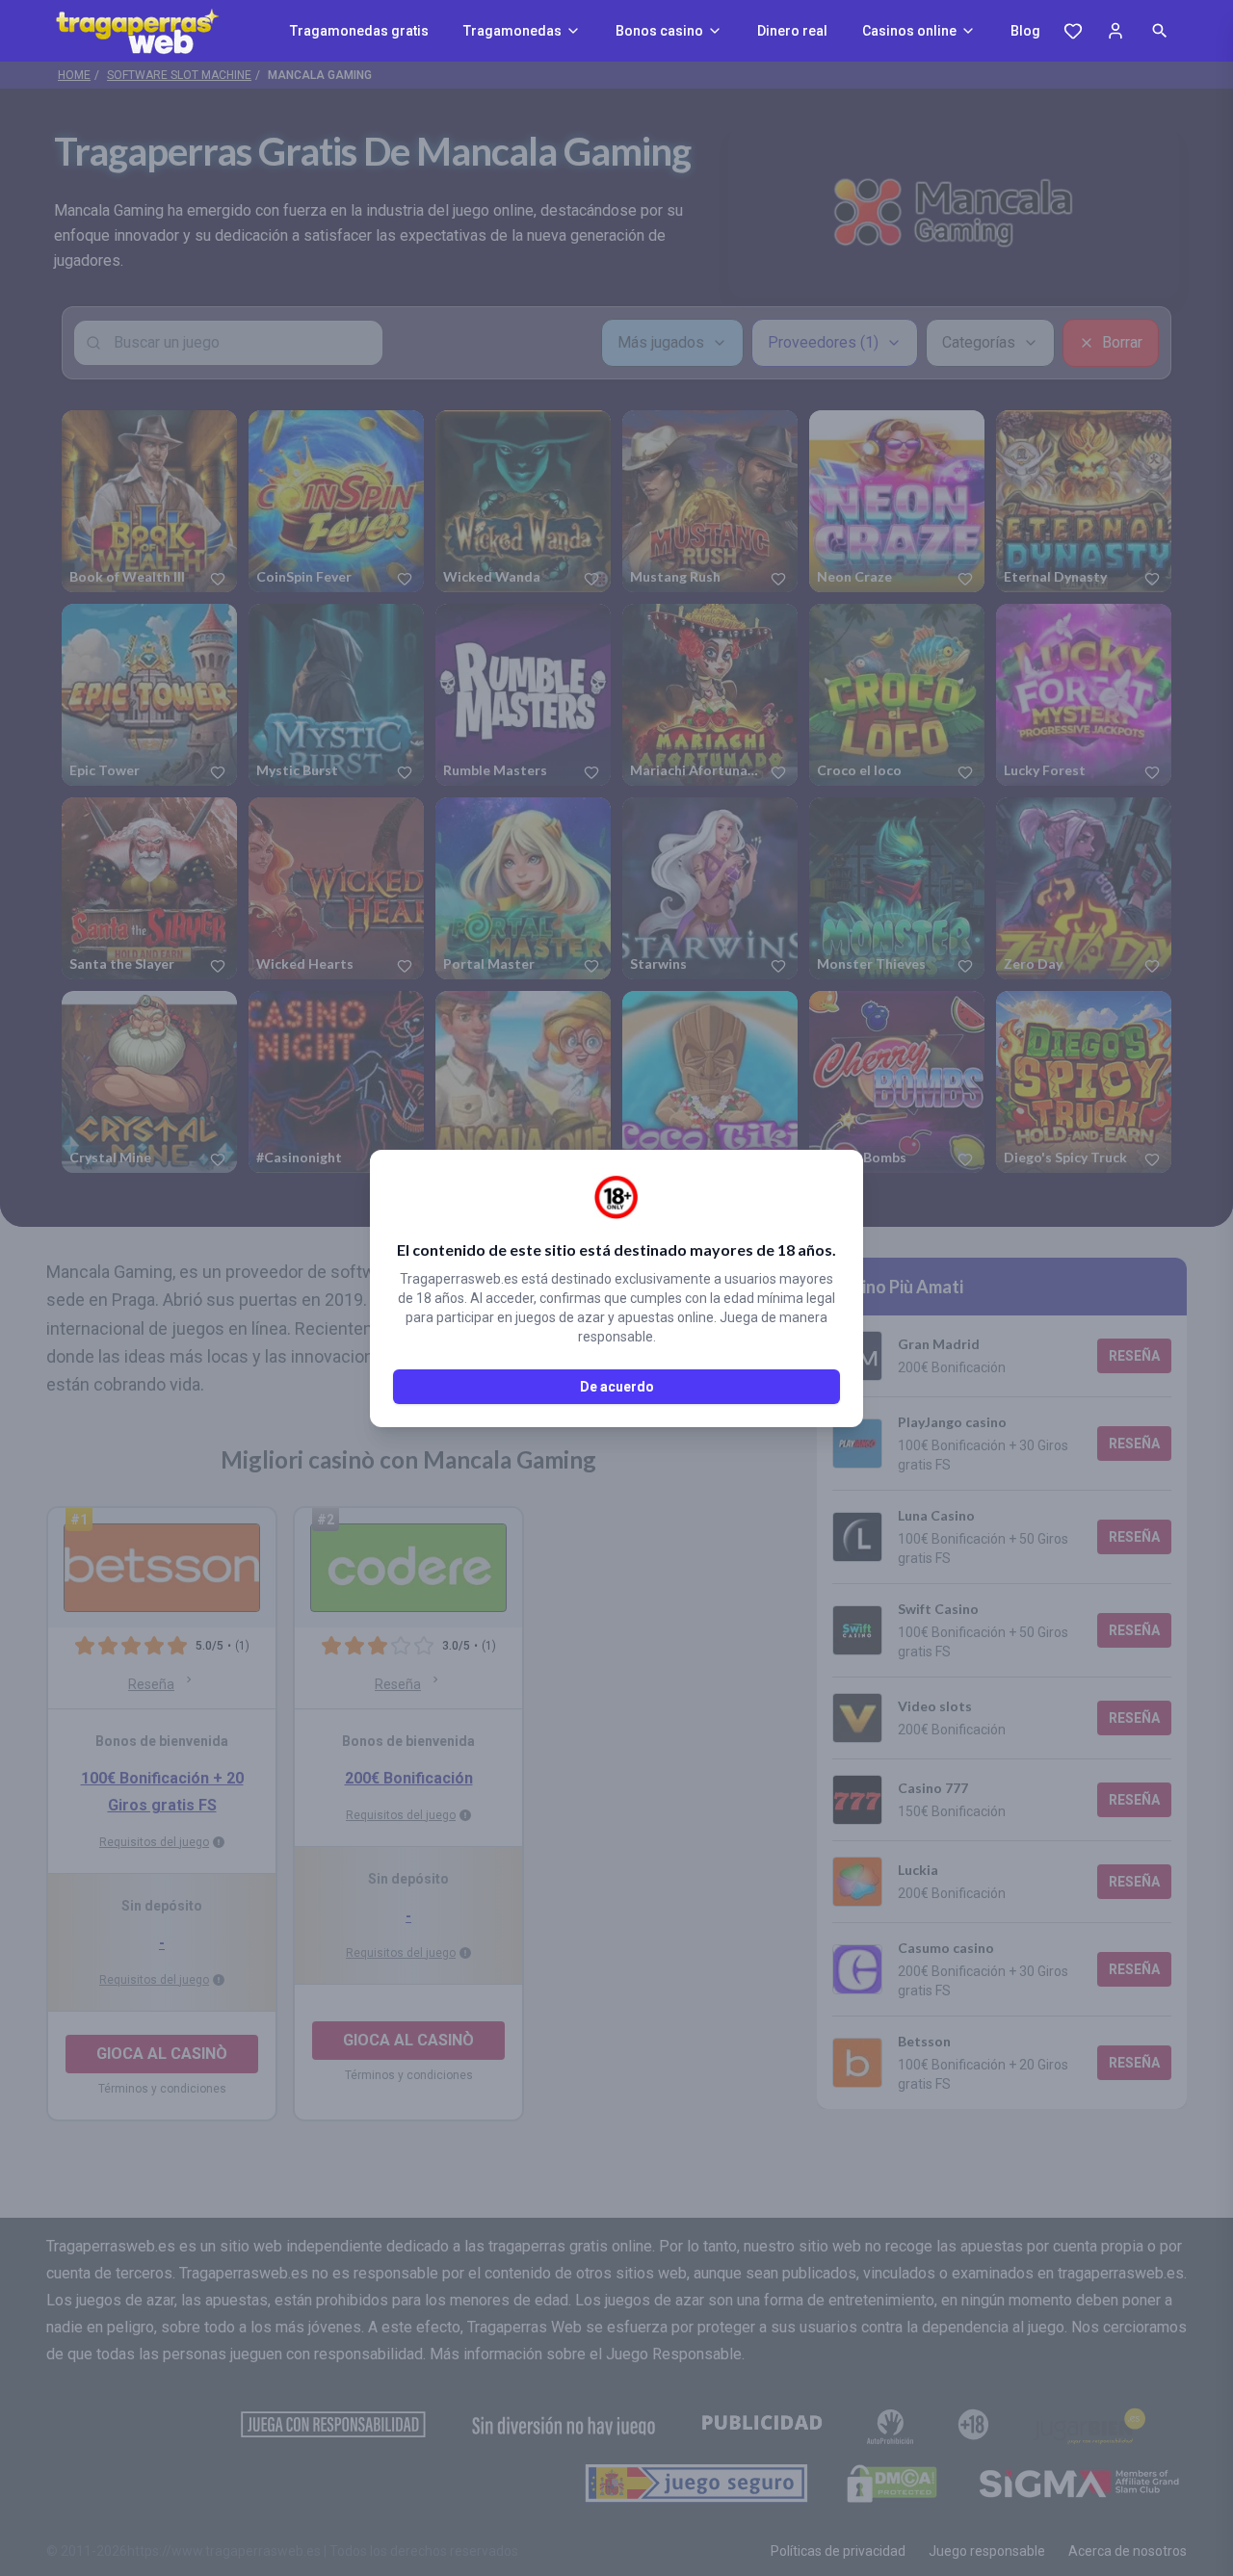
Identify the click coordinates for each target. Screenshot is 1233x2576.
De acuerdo (617, 1387)
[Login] (1115, 31)
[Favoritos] (1073, 31)
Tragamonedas (512, 31)
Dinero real (792, 31)
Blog (1025, 31)
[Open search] (1160, 31)
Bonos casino (659, 31)
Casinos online (909, 31)
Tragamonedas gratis (359, 31)
